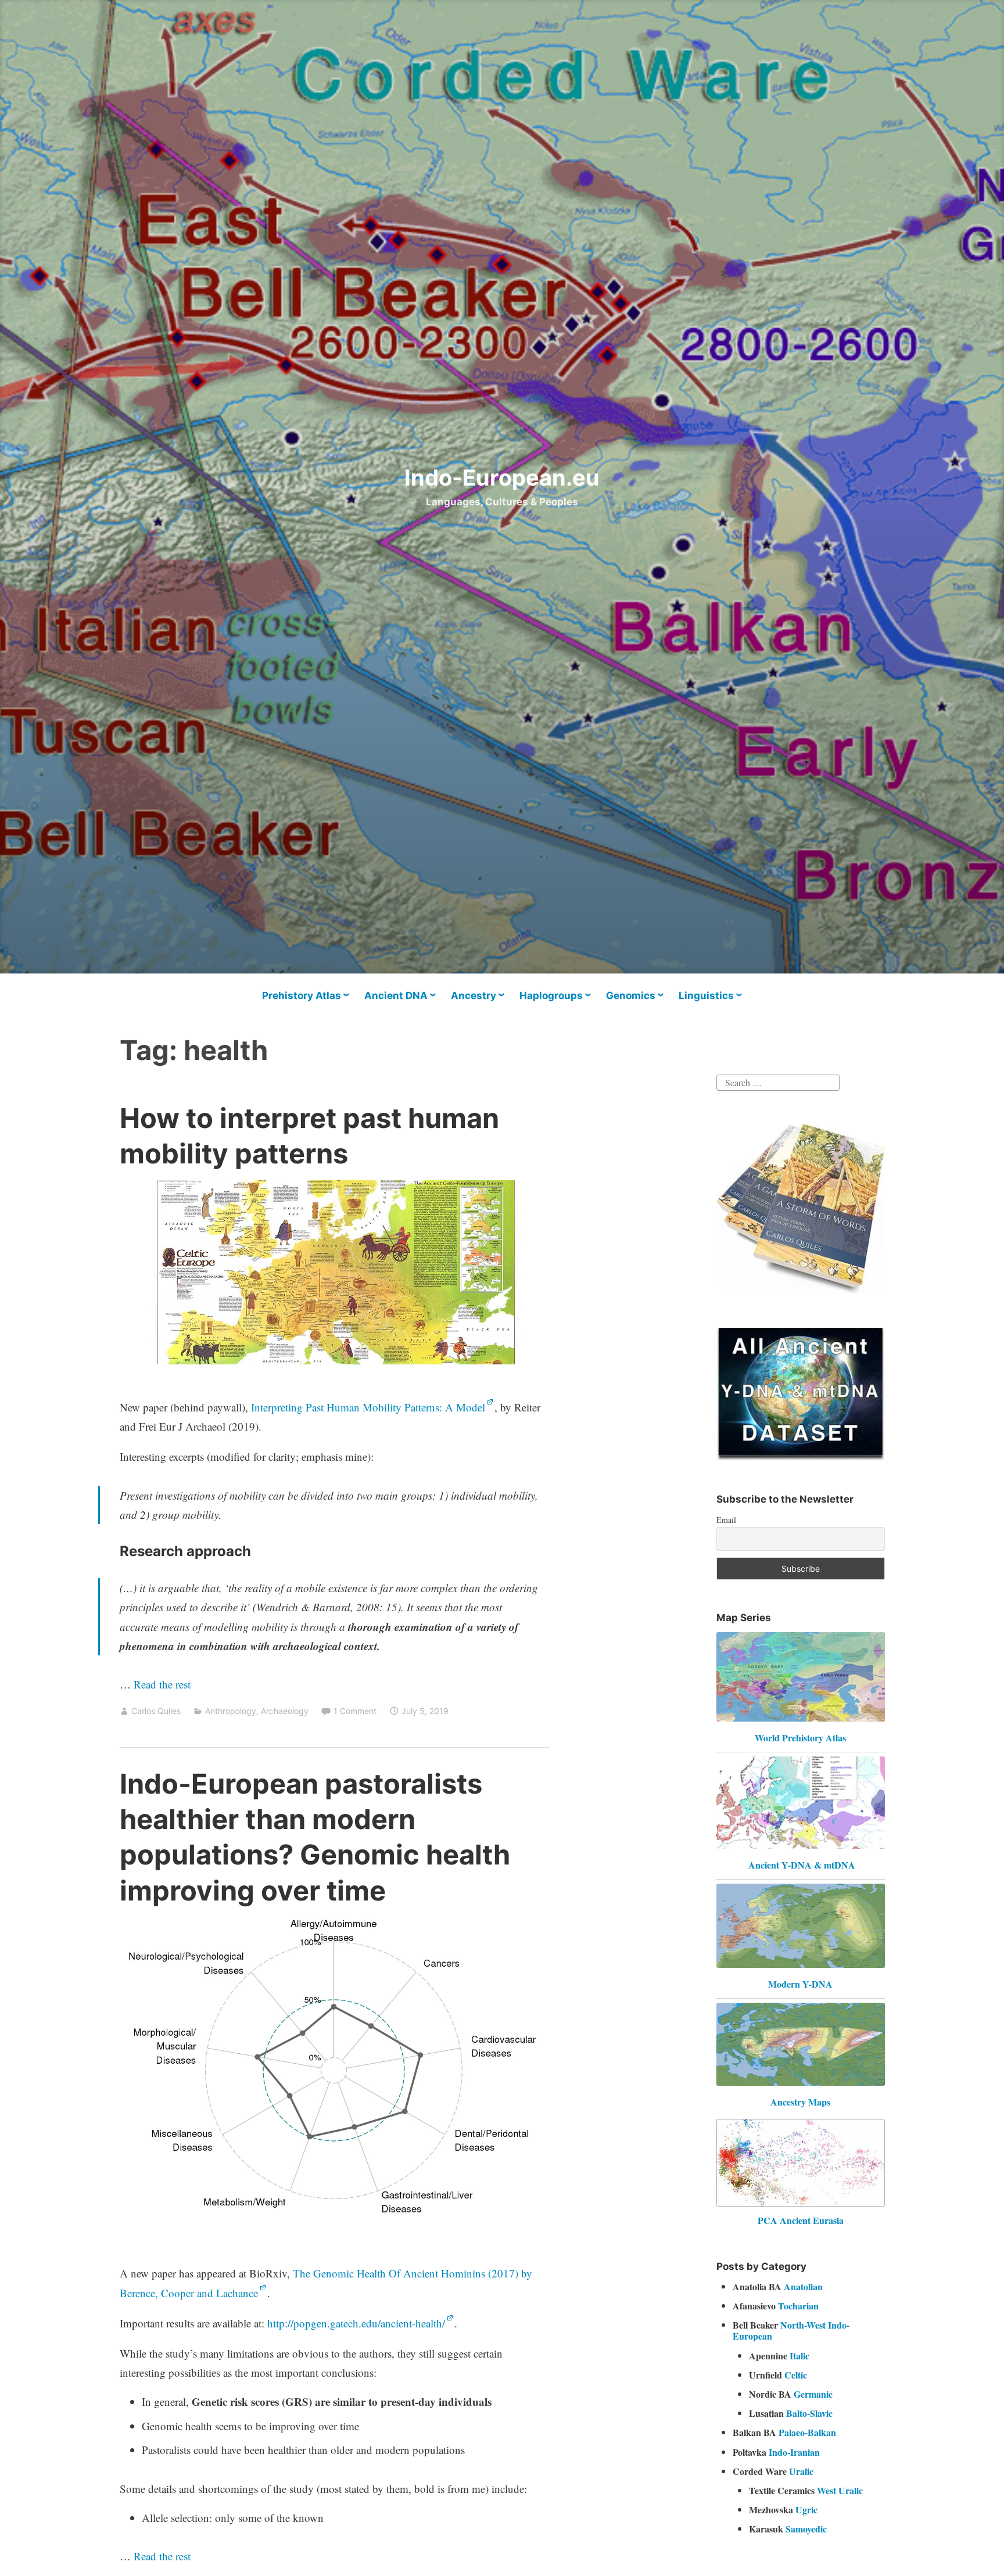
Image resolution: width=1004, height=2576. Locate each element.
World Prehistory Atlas (800, 1738)
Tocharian (798, 2306)
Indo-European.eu (502, 477)
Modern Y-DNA (800, 1984)
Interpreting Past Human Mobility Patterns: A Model (368, 1407)
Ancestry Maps (800, 2102)
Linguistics (706, 996)
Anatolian (803, 2286)
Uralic (801, 2471)
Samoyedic (806, 2529)
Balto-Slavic (809, 2413)
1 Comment (355, 1711)
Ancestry (474, 996)
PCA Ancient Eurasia (801, 2220)
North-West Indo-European (791, 2330)
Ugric (806, 2509)
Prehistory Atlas (302, 996)
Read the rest (164, 1684)
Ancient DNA (396, 996)
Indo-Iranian (794, 2452)
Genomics (631, 996)
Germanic (813, 2394)
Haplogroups (551, 996)
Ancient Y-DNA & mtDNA (802, 1865)
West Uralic (840, 2490)
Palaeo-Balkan (807, 2432)
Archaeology (285, 1711)
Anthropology (231, 1711)
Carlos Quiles (156, 1711)
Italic (799, 2356)
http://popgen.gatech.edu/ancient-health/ (356, 2323)
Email (726, 1520)
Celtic (796, 2375)
